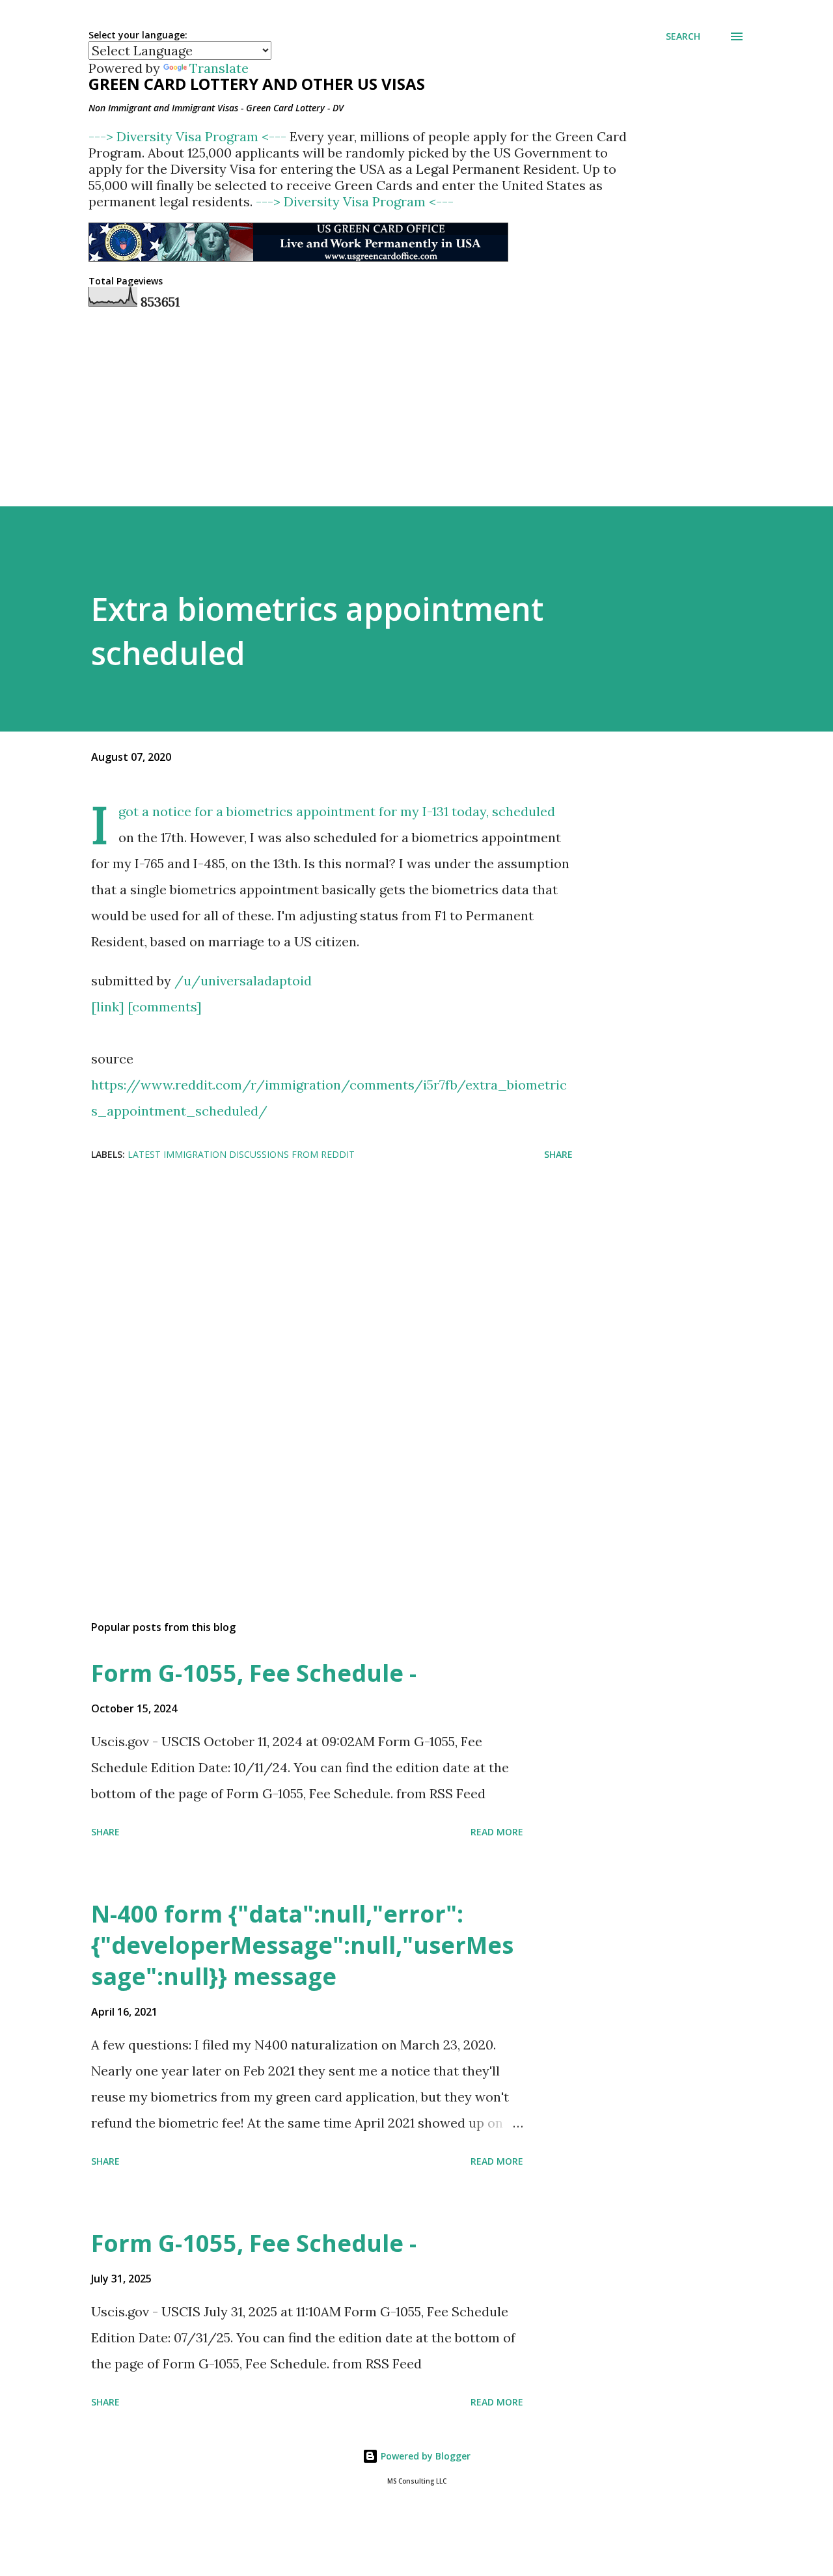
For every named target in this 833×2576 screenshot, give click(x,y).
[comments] (165, 1007)
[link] (108, 1007)
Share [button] (558, 1154)
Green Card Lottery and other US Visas (257, 84)
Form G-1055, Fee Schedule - (254, 1673)
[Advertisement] (311, 1276)
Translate (219, 68)
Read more (497, 1832)
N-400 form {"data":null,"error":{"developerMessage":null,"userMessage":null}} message (302, 1945)
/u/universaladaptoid (243, 980)
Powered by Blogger (424, 2456)
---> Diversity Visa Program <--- (189, 136)
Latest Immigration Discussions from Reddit (241, 1154)
